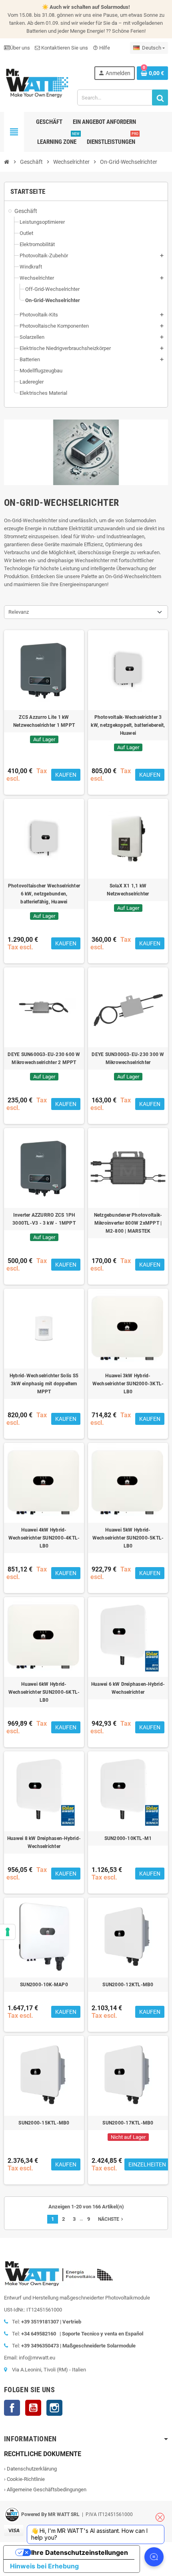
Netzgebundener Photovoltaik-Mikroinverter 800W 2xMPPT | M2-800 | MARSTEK (128, 1223)
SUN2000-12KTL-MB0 (128, 1985)
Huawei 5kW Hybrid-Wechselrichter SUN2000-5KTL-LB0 (128, 1538)
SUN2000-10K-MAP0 (44, 1985)
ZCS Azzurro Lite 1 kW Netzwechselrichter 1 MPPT (44, 721)
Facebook (12, 2408)
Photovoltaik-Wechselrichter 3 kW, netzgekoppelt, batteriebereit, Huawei (128, 725)
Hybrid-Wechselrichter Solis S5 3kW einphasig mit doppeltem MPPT (44, 1384)
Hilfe (101, 48)
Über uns (20, 48)
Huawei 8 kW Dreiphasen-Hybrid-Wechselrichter (44, 1842)
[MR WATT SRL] (37, 83)
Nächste (111, 2219)
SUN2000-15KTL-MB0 (44, 2123)
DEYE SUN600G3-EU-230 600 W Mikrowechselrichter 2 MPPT (44, 1058)
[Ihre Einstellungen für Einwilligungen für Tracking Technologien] (8, 1932)
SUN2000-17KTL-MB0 (128, 2123)
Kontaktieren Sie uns (64, 48)
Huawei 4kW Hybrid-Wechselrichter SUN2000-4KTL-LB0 (44, 1538)
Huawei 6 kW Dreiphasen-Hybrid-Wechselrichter (128, 1688)
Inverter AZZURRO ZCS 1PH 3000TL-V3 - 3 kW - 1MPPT (44, 1219)
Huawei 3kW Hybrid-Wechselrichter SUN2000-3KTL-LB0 (128, 1384)
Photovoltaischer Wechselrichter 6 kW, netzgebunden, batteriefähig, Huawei (44, 894)
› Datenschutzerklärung (30, 2469)
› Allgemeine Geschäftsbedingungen (45, 2489)
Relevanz (19, 612)
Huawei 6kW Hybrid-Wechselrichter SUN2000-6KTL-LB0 (44, 1692)
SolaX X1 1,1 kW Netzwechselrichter (128, 890)
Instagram (54, 2408)
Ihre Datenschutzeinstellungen (80, 2552)
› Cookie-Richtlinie (24, 2479)
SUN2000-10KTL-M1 (128, 1838)
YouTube (33, 2408)
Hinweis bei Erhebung (44, 2566)
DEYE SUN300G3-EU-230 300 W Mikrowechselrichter (128, 1058)
